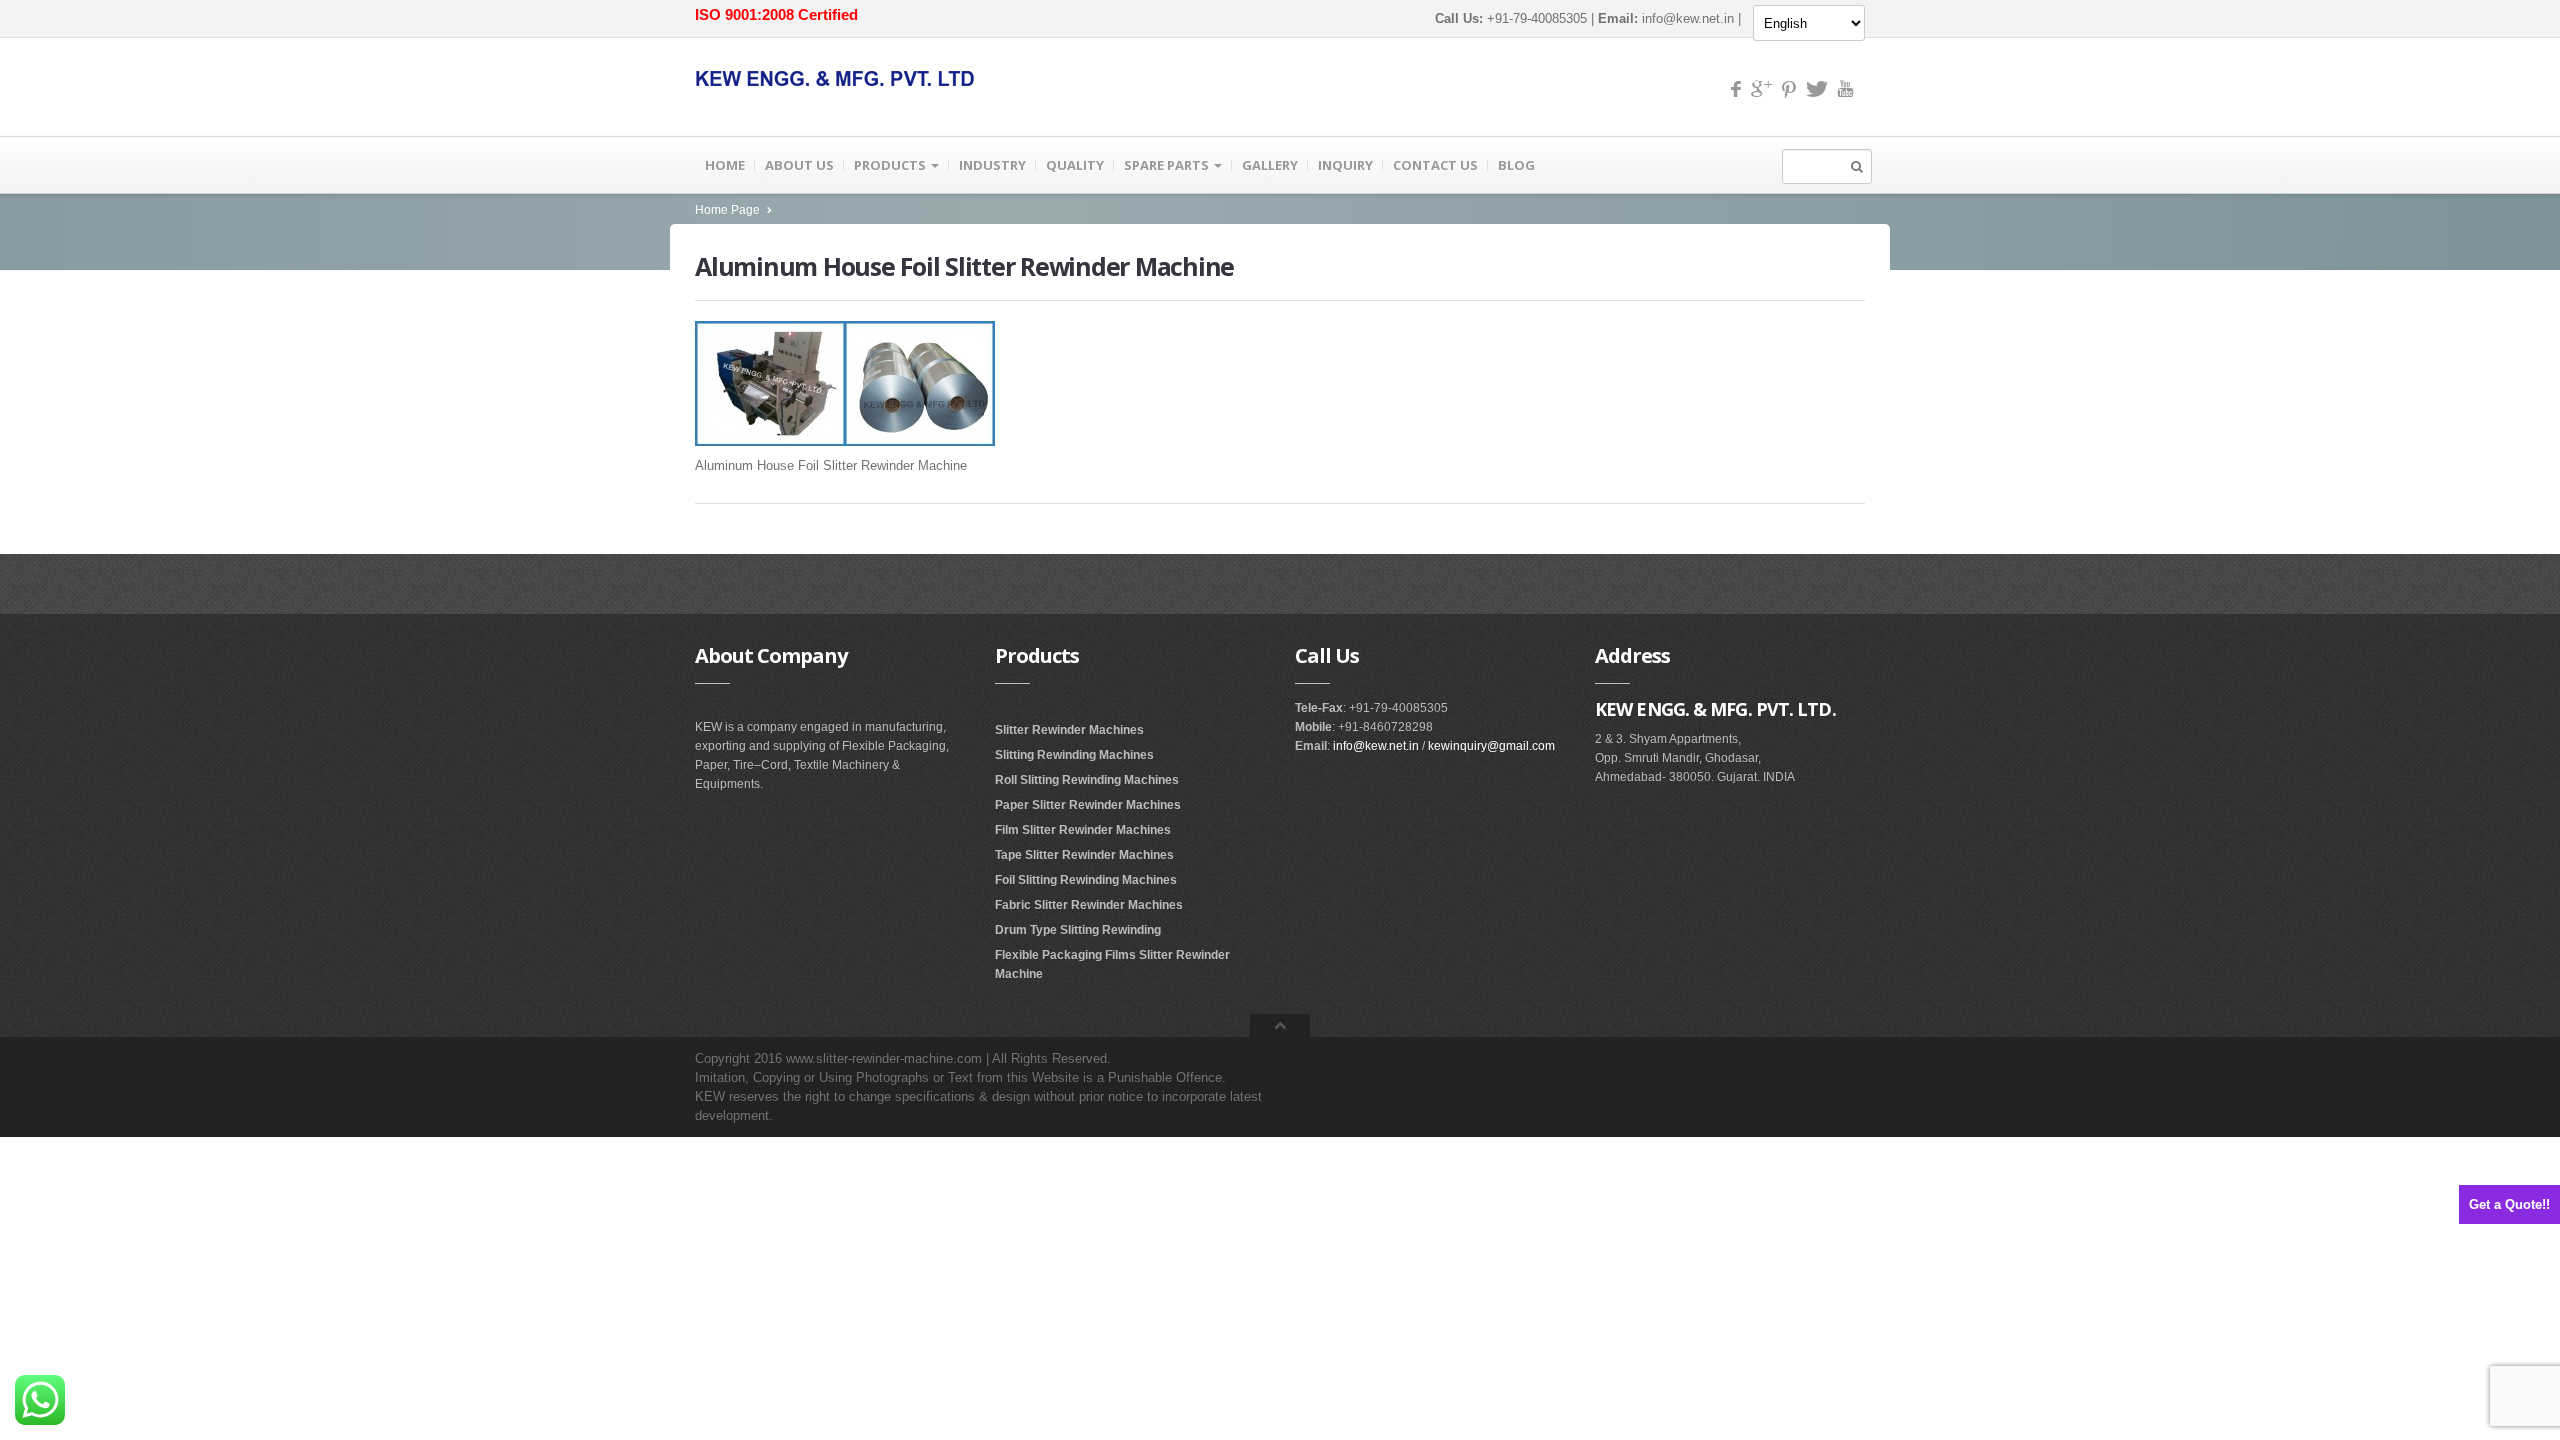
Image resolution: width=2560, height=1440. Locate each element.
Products (891, 165)
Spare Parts (1168, 165)
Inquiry (1345, 165)
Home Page (727, 210)
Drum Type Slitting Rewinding (1078, 930)
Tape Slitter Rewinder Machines (1084, 855)
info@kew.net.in (1688, 18)
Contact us (1435, 165)
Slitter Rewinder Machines (1069, 730)
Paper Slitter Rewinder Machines (1088, 805)
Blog (1516, 165)
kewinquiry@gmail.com (1491, 746)
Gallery (1270, 165)
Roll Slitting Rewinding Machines (1087, 780)
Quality (1075, 165)
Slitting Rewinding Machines (1074, 755)
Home (725, 165)
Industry (992, 165)
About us (799, 165)
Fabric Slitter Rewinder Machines (1089, 905)
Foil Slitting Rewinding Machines (1086, 880)
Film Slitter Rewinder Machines (1083, 830)
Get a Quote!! (2509, 1204)
